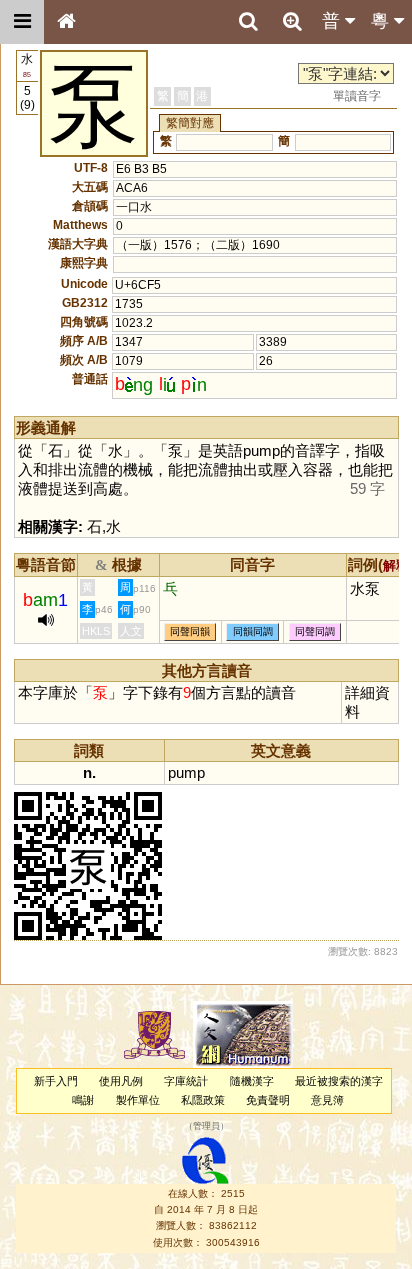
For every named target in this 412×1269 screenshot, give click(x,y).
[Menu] (22, 22)
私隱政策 (203, 1100)
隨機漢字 (252, 1081)
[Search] (248, 22)
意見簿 (327, 1100)
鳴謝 (83, 1100)
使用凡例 (121, 1081)
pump (186, 772)
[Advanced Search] (292, 21)
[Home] (66, 22)
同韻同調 (253, 632)
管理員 (206, 1127)
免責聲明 (268, 1100)
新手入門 (56, 1081)
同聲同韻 (190, 632)
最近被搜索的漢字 (339, 1081)
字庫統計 (186, 1081)
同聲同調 (315, 632)
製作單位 (138, 1100)
